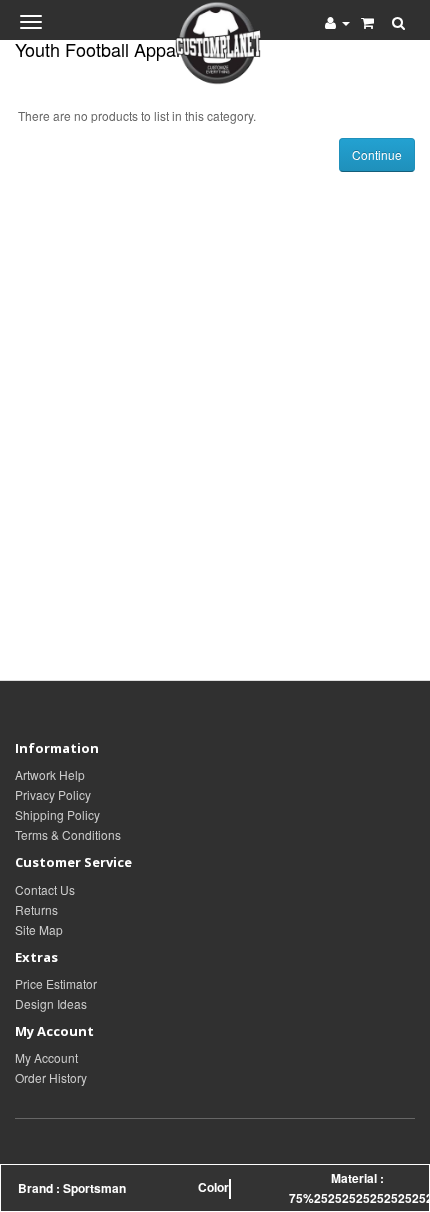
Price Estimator (56, 983)
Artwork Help (50, 774)
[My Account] (337, 22)
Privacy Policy (53, 794)
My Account (46, 1057)
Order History (51, 1077)
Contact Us (45, 889)
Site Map (39, 929)
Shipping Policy (57, 814)
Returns (36, 909)
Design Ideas (51, 1003)
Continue (377, 154)
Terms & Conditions (68, 834)
